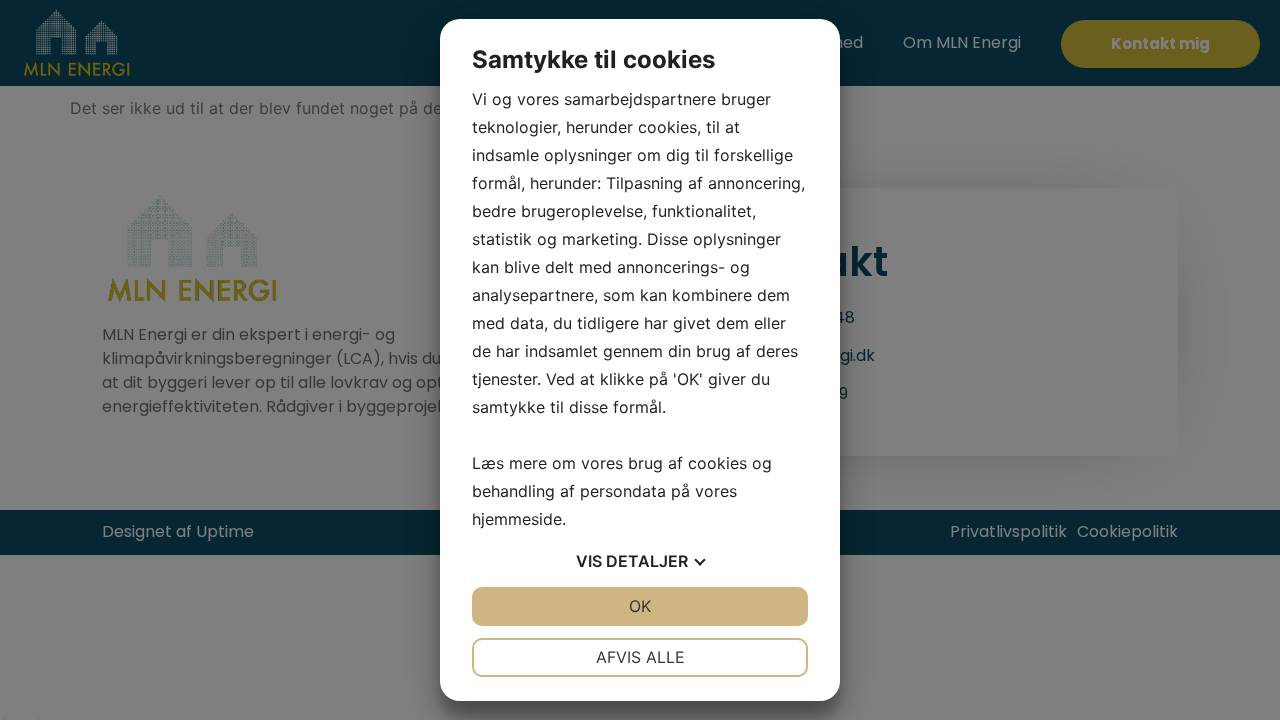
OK (640, 606)
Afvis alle (640, 657)
